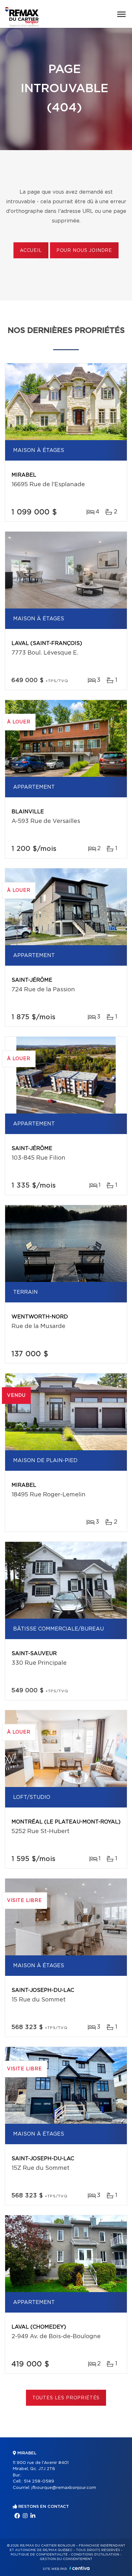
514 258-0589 (39, 2481)
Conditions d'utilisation (95, 2555)
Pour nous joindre (84, 251)
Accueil (31, 251)
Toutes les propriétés (66, 2398)
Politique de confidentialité (39, 2555)
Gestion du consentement (66, 2559)
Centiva (79, 2568)
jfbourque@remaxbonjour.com (64, 2488)
